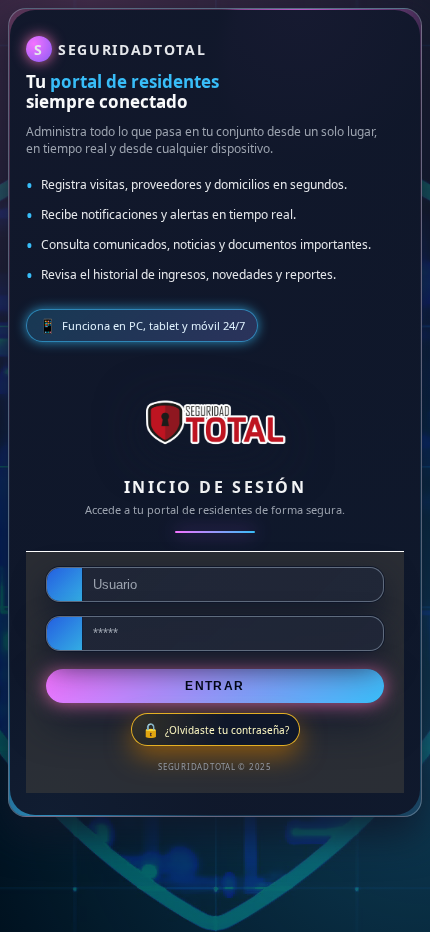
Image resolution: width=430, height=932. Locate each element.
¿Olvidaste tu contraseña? (227, 730)
